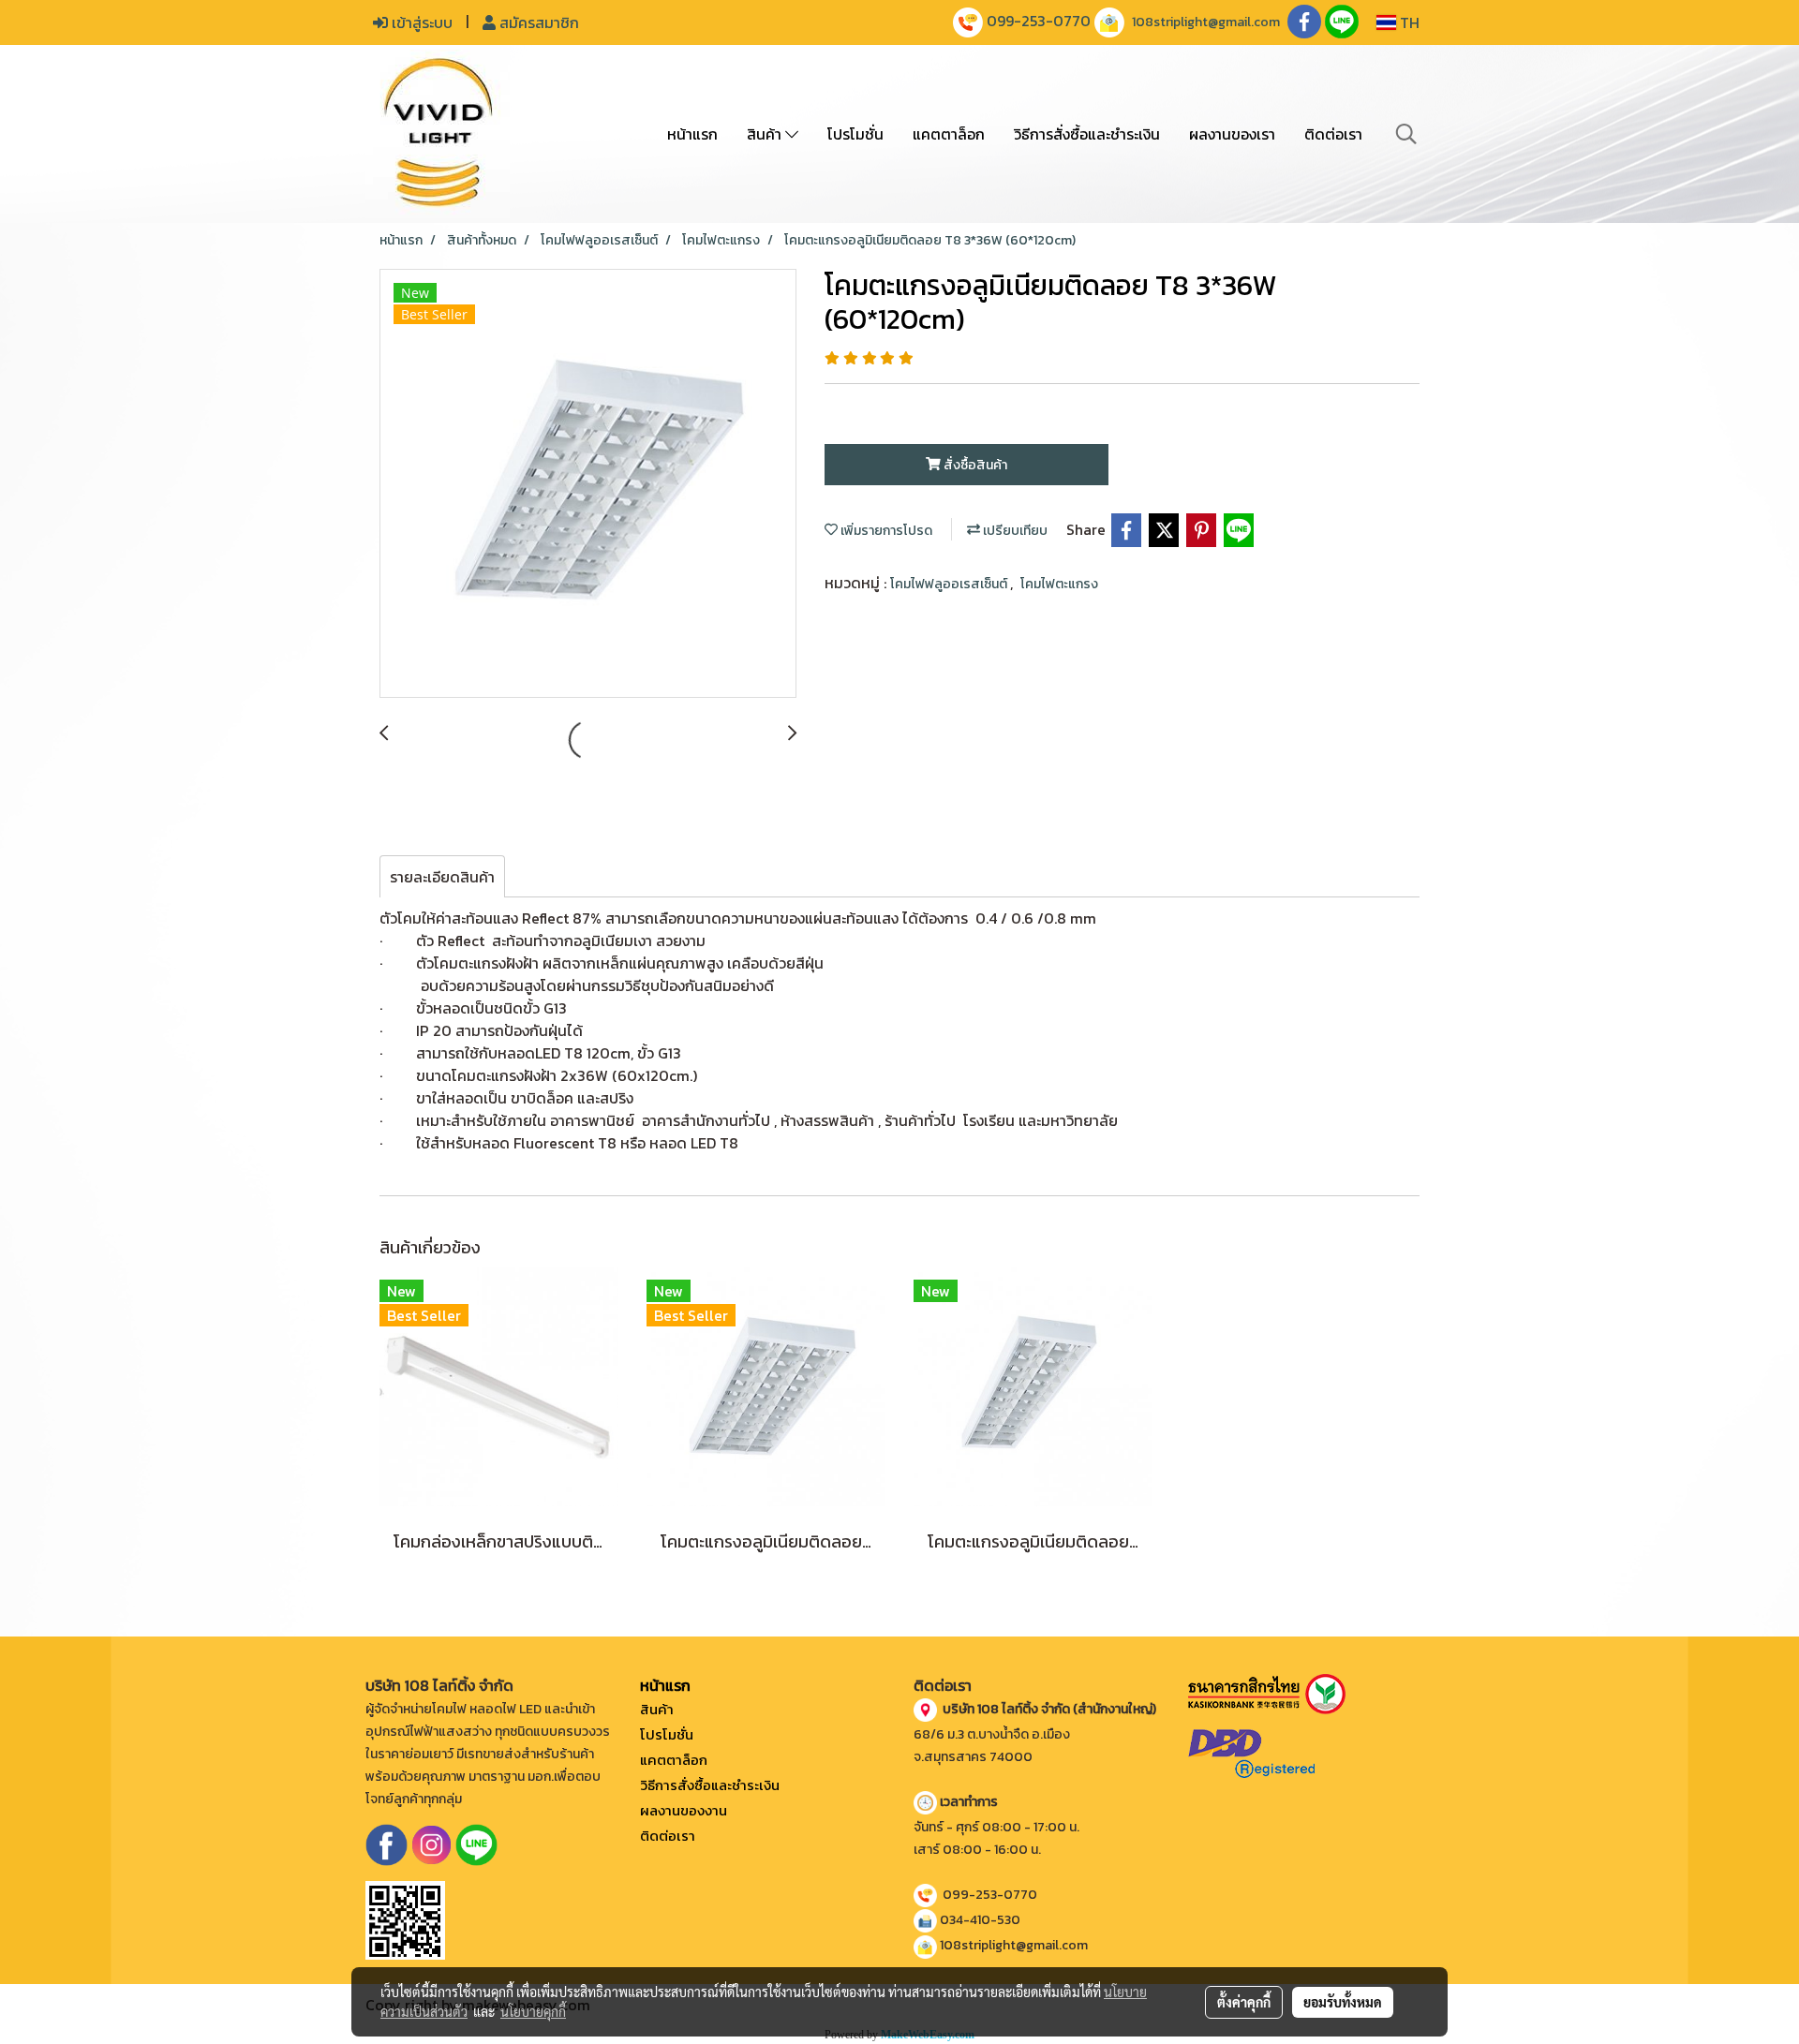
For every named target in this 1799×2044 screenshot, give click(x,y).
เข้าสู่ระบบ (420, 22)
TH (1408, 22)
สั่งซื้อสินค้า (974, 465)
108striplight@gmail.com (1206, 22)
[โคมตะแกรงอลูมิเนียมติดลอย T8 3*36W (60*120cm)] (588, 484)
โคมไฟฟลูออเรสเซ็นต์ (950, 584)
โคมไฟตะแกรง (1059, 584)
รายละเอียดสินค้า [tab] (442, 877)
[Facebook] (387, 1843)
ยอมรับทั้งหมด (1343, 2002)
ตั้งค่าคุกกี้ (1244, 2002)
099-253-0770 (1039, 21)
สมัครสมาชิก (537, 22)
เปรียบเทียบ (1014, 531)
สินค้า (766, 134)
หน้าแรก (692, 134)
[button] (1406, 134)
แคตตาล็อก (949, 134)
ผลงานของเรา (1232, 134)
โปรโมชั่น (855, 134)
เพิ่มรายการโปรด (885, 531)
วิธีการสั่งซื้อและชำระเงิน (1087, 134)
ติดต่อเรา (1333, 134)
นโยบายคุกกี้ (533, 2011)
